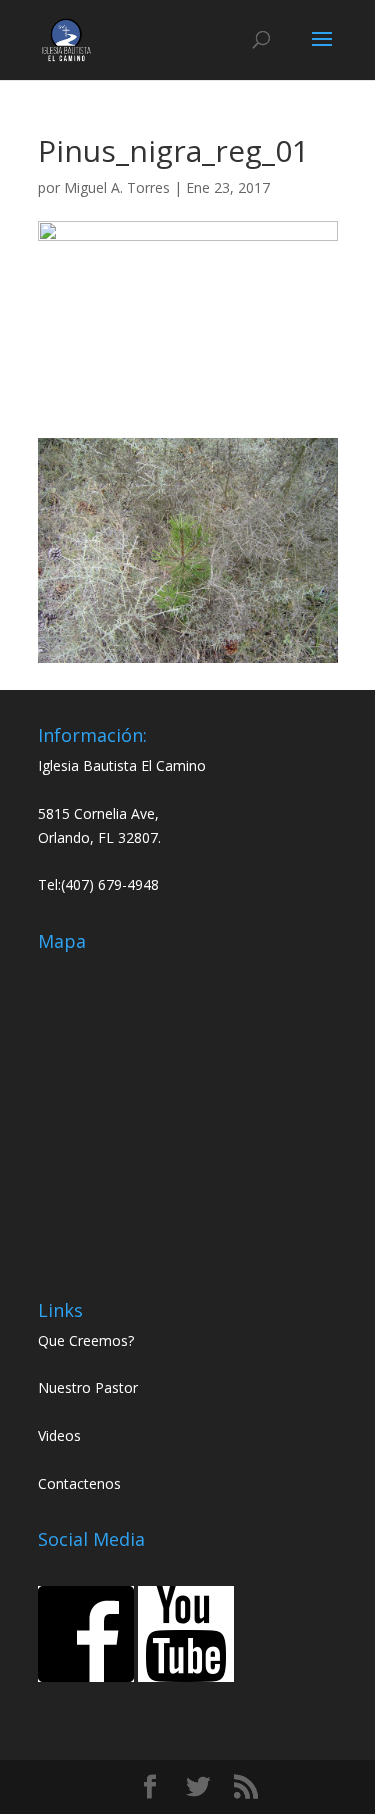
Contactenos (79, 1483)
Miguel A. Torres (117, 187)
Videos (59, 1435)
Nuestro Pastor (88, 1387)
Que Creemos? (86, 1340)
